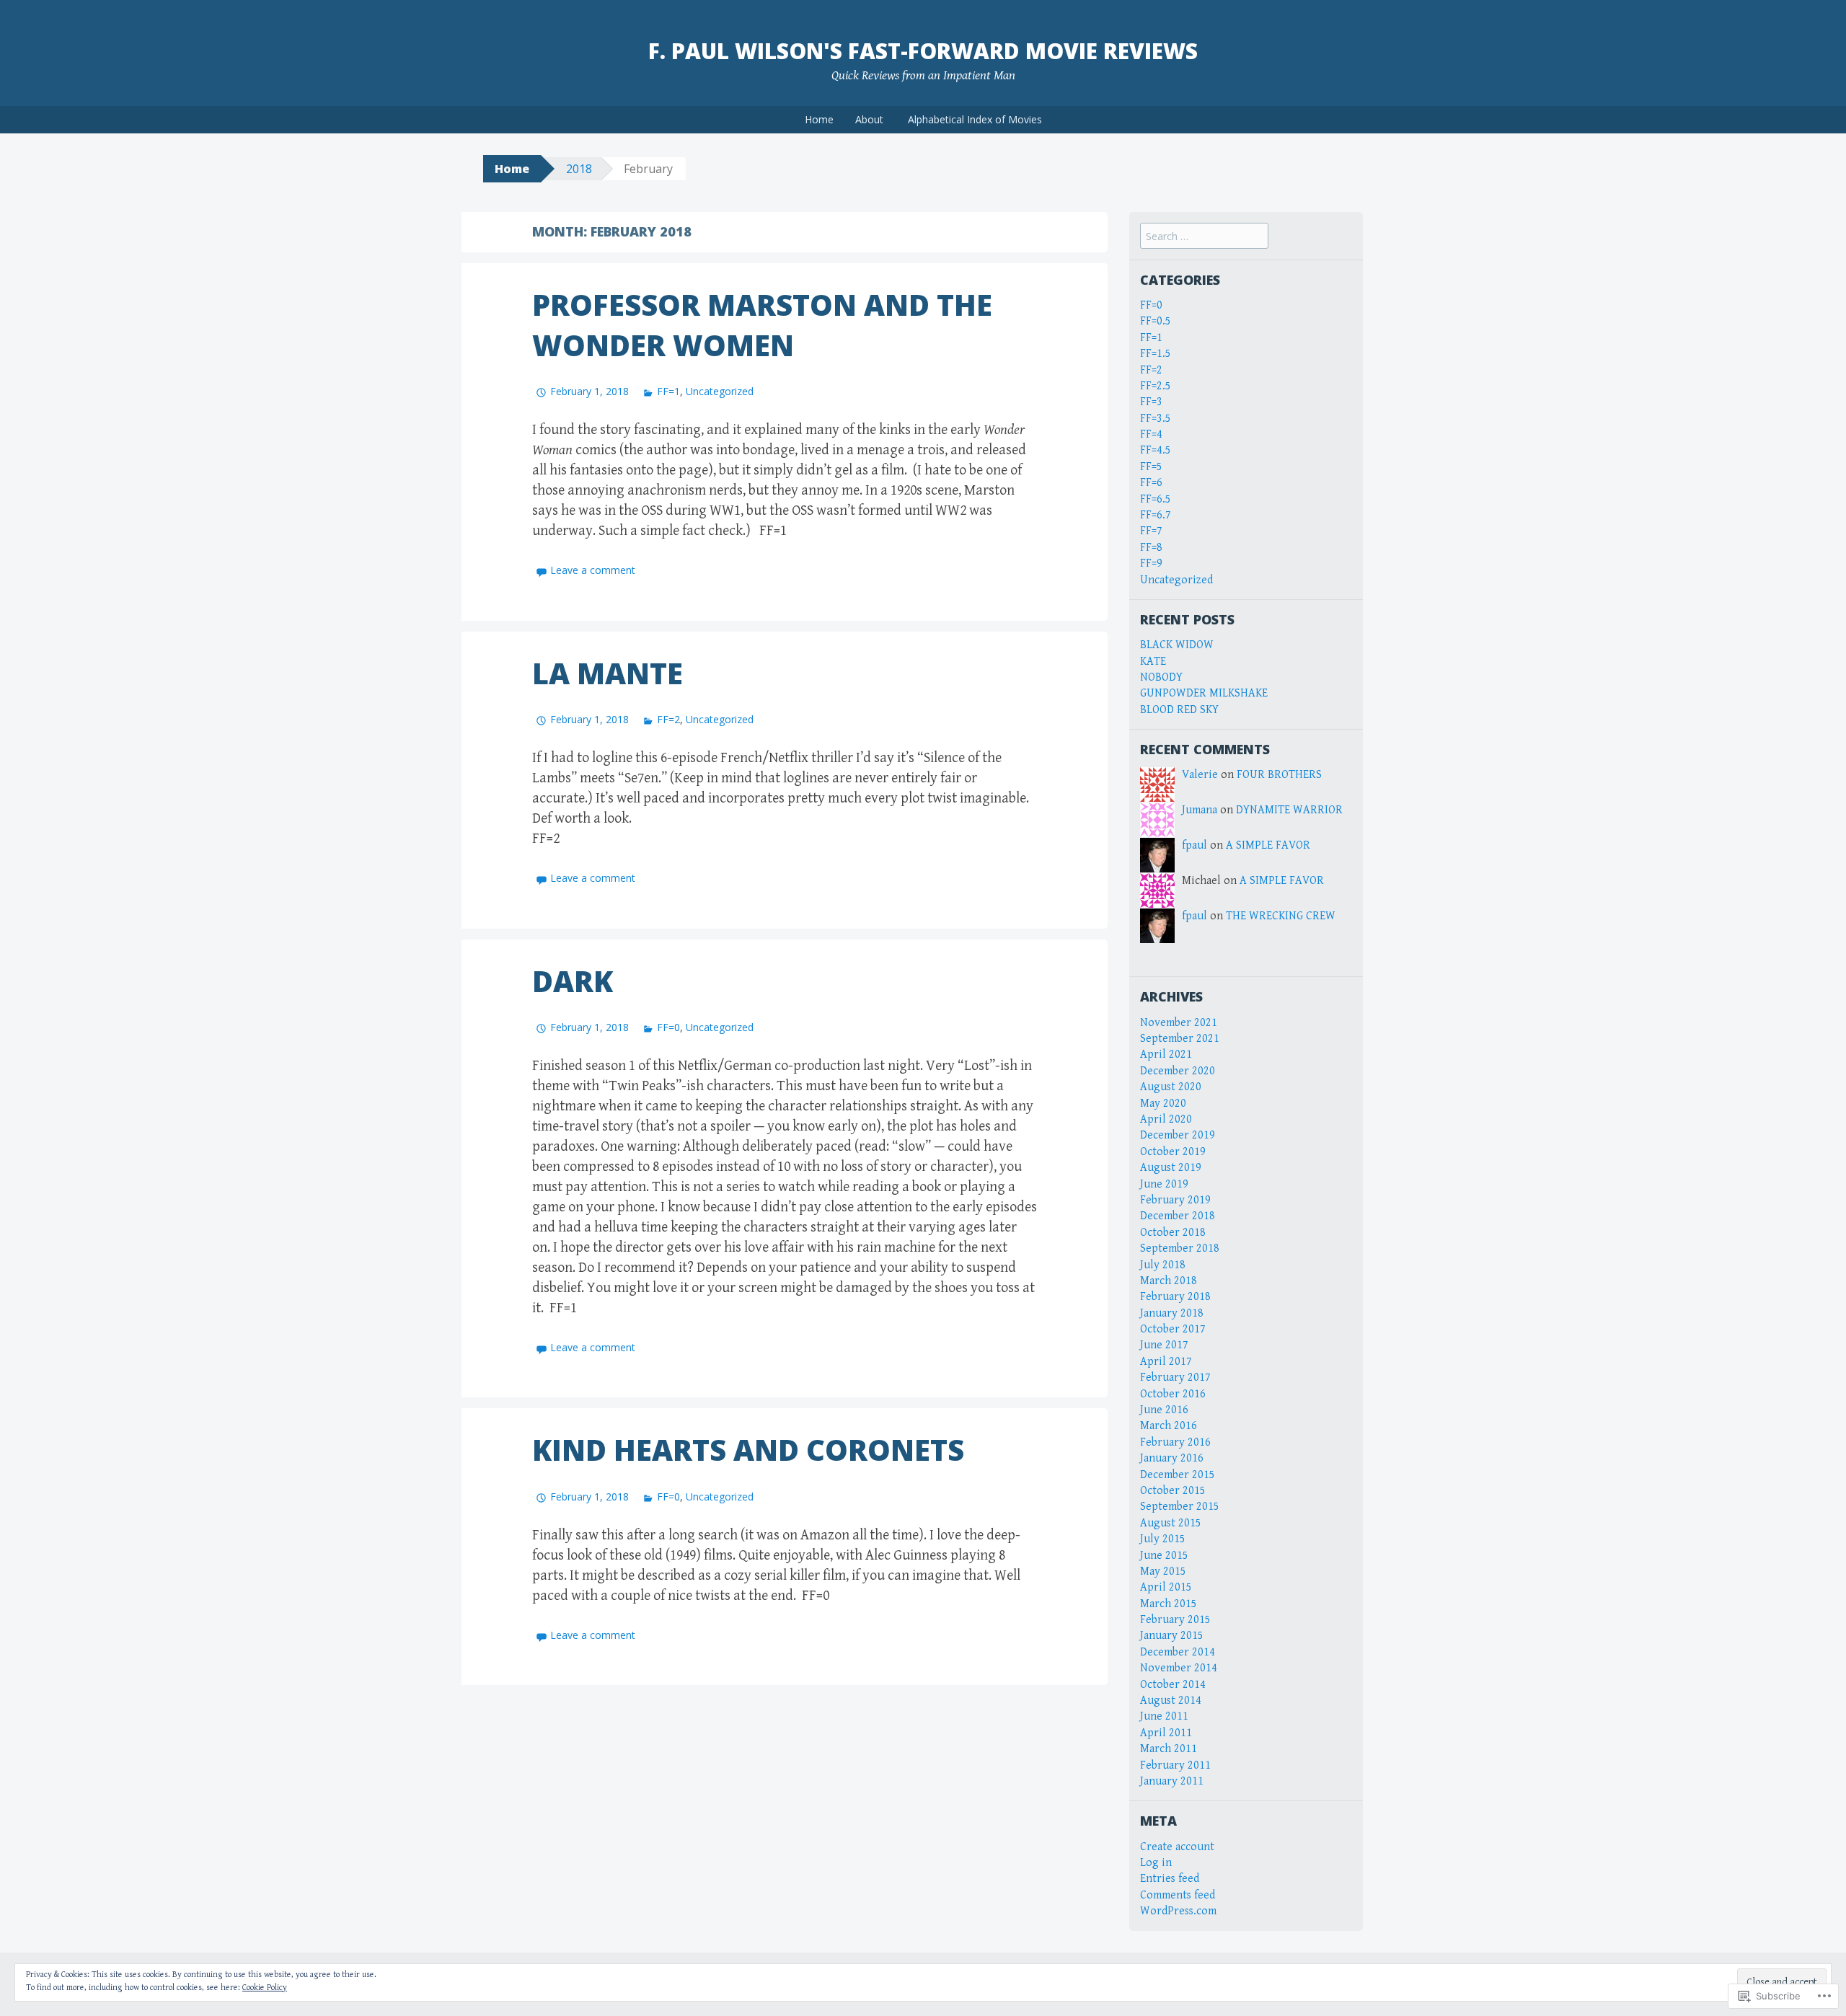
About (869, 119)
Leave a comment (593, 570)
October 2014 (1173, 1685)
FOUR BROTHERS (1279, 775)
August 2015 (1171, 1523)
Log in (1156, 1863)
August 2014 (1171, 1701)
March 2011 (1169, 1749)
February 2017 (1175, 1378)
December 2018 (1178, 1216)
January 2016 (1172, 1458)
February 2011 (1175, 1765)
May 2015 (1163, 1571)
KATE (1153, 662)
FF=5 (1151, 467)
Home (819, 119)
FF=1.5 (1156, 354)
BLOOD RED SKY (1179, 710)
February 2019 (1175, 1200)
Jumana (1200, 810)
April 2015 (1166, 1587)
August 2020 (1171, 1087)
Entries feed (1170, 1879)
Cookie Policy (265, 1988)
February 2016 (1175, 1442)
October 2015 (1173, 1491)
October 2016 (1173, 1394)
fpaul (1194, 845)
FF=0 (668, 1027)
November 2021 (1179, 1023)
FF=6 (1151, 483)
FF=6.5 (1156, 499)
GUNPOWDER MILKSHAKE (1204, 693)
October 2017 (1173, 1329)
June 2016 (1164, 1410)
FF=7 (1151, 531)
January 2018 (1172, 1313)
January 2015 (1172, 1636)
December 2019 (1178, 1135)
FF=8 (1151, 548)
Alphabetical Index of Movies (975, 119)
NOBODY (1161, 677)
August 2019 (1171, 1168)
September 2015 (1180, 1507)
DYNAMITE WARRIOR (1289, 810)
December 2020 (1178, 1071)
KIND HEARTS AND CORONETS (748, 1450)
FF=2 (668, 719)
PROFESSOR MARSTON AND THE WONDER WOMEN (762, 325)
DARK (573, 981)
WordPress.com (1178, 1911)
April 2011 (1166, 1733)
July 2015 (1163, 1539)
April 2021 (1166, 1055)
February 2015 (1175, 1620)
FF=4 (1151, 434)
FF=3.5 (1156, 419)
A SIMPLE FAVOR (1268, 845)
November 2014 (1179, 1668)
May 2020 (1163, 1104)
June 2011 (1164, 1716)
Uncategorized (720, 391)
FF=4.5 (1156, 450)
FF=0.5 (1156, 321)
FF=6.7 (1156, 515)
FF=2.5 (1156, 386)
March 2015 (1169, 1604)
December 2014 (1178, 1652)
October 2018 (1173, 1233)
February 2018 (1175, 1297)
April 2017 (1166, 1362)
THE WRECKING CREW (1281, 916)
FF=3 (1151, 402)
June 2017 (1164, 1345)
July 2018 (1163, 1265)
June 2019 (1164, 1184)
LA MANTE (608, 673)
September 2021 (1180, 1039)
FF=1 (668, 391)
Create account (1177, 1847)
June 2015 (1164, 1556)
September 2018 (1180, 1248)
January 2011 (1172, 1781)
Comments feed (1178, 1895)
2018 (579, 169)
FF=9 (1151, 563)
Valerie (1200, 775)
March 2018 (1169, 1281)
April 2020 (1166, 1119)
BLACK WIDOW (1177, 645)
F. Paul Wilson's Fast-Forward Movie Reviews (923, 51)
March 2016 (1169, 1426)
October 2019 (1173, 1152)
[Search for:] (1204, 237)
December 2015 (1178, 1475)
